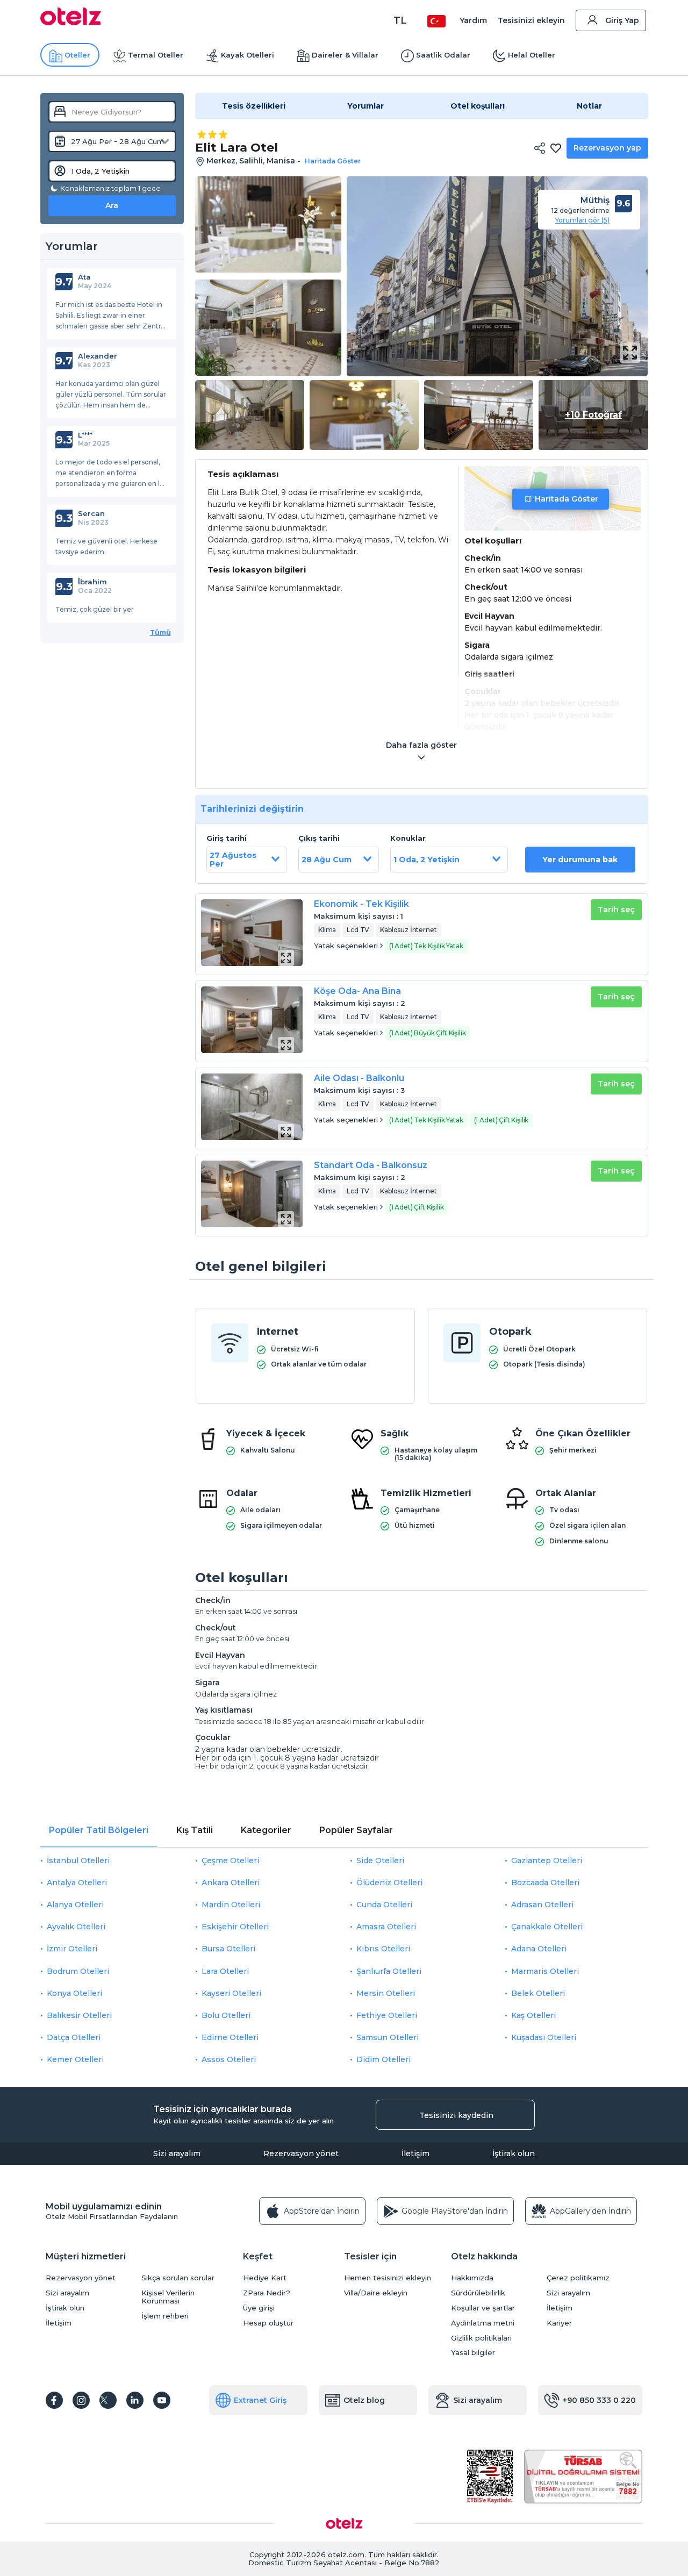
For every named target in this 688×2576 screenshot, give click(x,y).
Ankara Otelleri (231, 1883)
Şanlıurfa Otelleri (389, 1971)
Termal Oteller (156, 55)
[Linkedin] (135, 2400)
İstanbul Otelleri (78, 1861)
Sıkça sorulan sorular (178, 2278)
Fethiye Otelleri (387, 2015)
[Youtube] (162, 2400)
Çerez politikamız (578, 2278)
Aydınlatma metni (483, 2323)
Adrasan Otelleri (542, 1905)
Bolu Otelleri (226, 2015)
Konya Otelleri (74, 1993)
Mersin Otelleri (386, 1993)
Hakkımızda (472, 2278)
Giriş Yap (622, 20)
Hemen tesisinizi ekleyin (388, 2278)
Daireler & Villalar (345, 55)
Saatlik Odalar (443, 55)
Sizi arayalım (177, 2153)
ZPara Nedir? (267, 2293)
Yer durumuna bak (580, 860)
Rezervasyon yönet (301, 2153)
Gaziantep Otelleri (547, 1861)
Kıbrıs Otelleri (383, 1949)
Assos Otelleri (229, 2059)
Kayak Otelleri (248, 55)
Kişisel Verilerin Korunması (168, 2297)
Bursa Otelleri (228, 1949)
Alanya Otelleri (75, 1905)
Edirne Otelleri (230, 2037)
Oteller (77, 55)
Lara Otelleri (225, 1971)
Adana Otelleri (539, 1949)
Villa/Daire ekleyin (376, 2293)
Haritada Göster (567, 499)
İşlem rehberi (165, 2316)
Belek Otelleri (538, 1993)
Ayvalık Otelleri (76, 1927)
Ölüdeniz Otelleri (389, 1883)
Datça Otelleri (74, 2037)
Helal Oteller (532, 55)
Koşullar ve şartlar (483, 2308)
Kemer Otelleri (75, 2059)
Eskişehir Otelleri (235, 1927)
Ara (112, 205)
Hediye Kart (265, 2278)
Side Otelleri (380, 1861)
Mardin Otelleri (231, 1905)
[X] (108, 2400)
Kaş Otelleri (533, 2015)
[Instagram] (81, 2400)
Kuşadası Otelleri (544, 2037)
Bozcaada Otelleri (545, 1883)
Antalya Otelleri (77, 1883)
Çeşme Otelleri (230, 1861)
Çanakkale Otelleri (547, 1927)
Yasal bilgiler (473, 2353)
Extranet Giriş (260, 2400)
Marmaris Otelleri (545, 1971)
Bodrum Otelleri (78, 1971)
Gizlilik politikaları (481, 2338)
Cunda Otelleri (384, 1905)
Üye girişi (259, 2308)
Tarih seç (616, 910)
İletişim (415, 2153)
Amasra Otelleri (386, 1927)
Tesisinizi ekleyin (531, 20)
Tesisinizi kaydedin (456, 2115)
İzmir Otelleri (72, 1949)
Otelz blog (364, 2400)
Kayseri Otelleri (231, 1993)
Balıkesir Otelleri (79, 2015)
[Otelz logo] (71, 23)
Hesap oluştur (268, 2323)
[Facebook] (54, 2400)
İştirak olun (514, 2153)
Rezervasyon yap (607, 148)
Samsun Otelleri (388, 2037)
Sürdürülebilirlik (478, 2293)
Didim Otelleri (384, 2059)
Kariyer (559, 2323)
